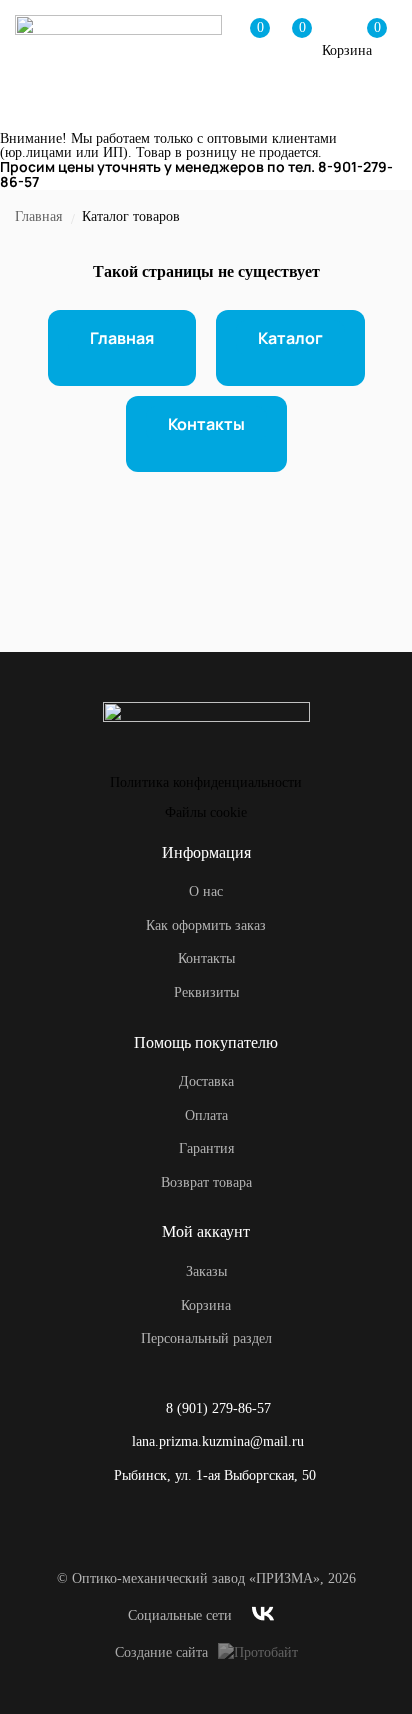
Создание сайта (161, 1652)
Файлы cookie (206, 812)
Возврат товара (206, 1182)
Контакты (206, 424)
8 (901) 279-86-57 (218, 1408)
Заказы (206, 1271)
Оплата (206, 1115)
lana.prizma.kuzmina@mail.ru (218, 1441)
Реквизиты (206, 992)
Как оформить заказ (206, 925)
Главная (38, 216)
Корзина (206, 1305)
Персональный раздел (206, 1338)
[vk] (263, 1616)
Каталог (290, 338)
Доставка (206, 1081)
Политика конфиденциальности (206, 782)
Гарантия (206, 1148)
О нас (206, 891)
